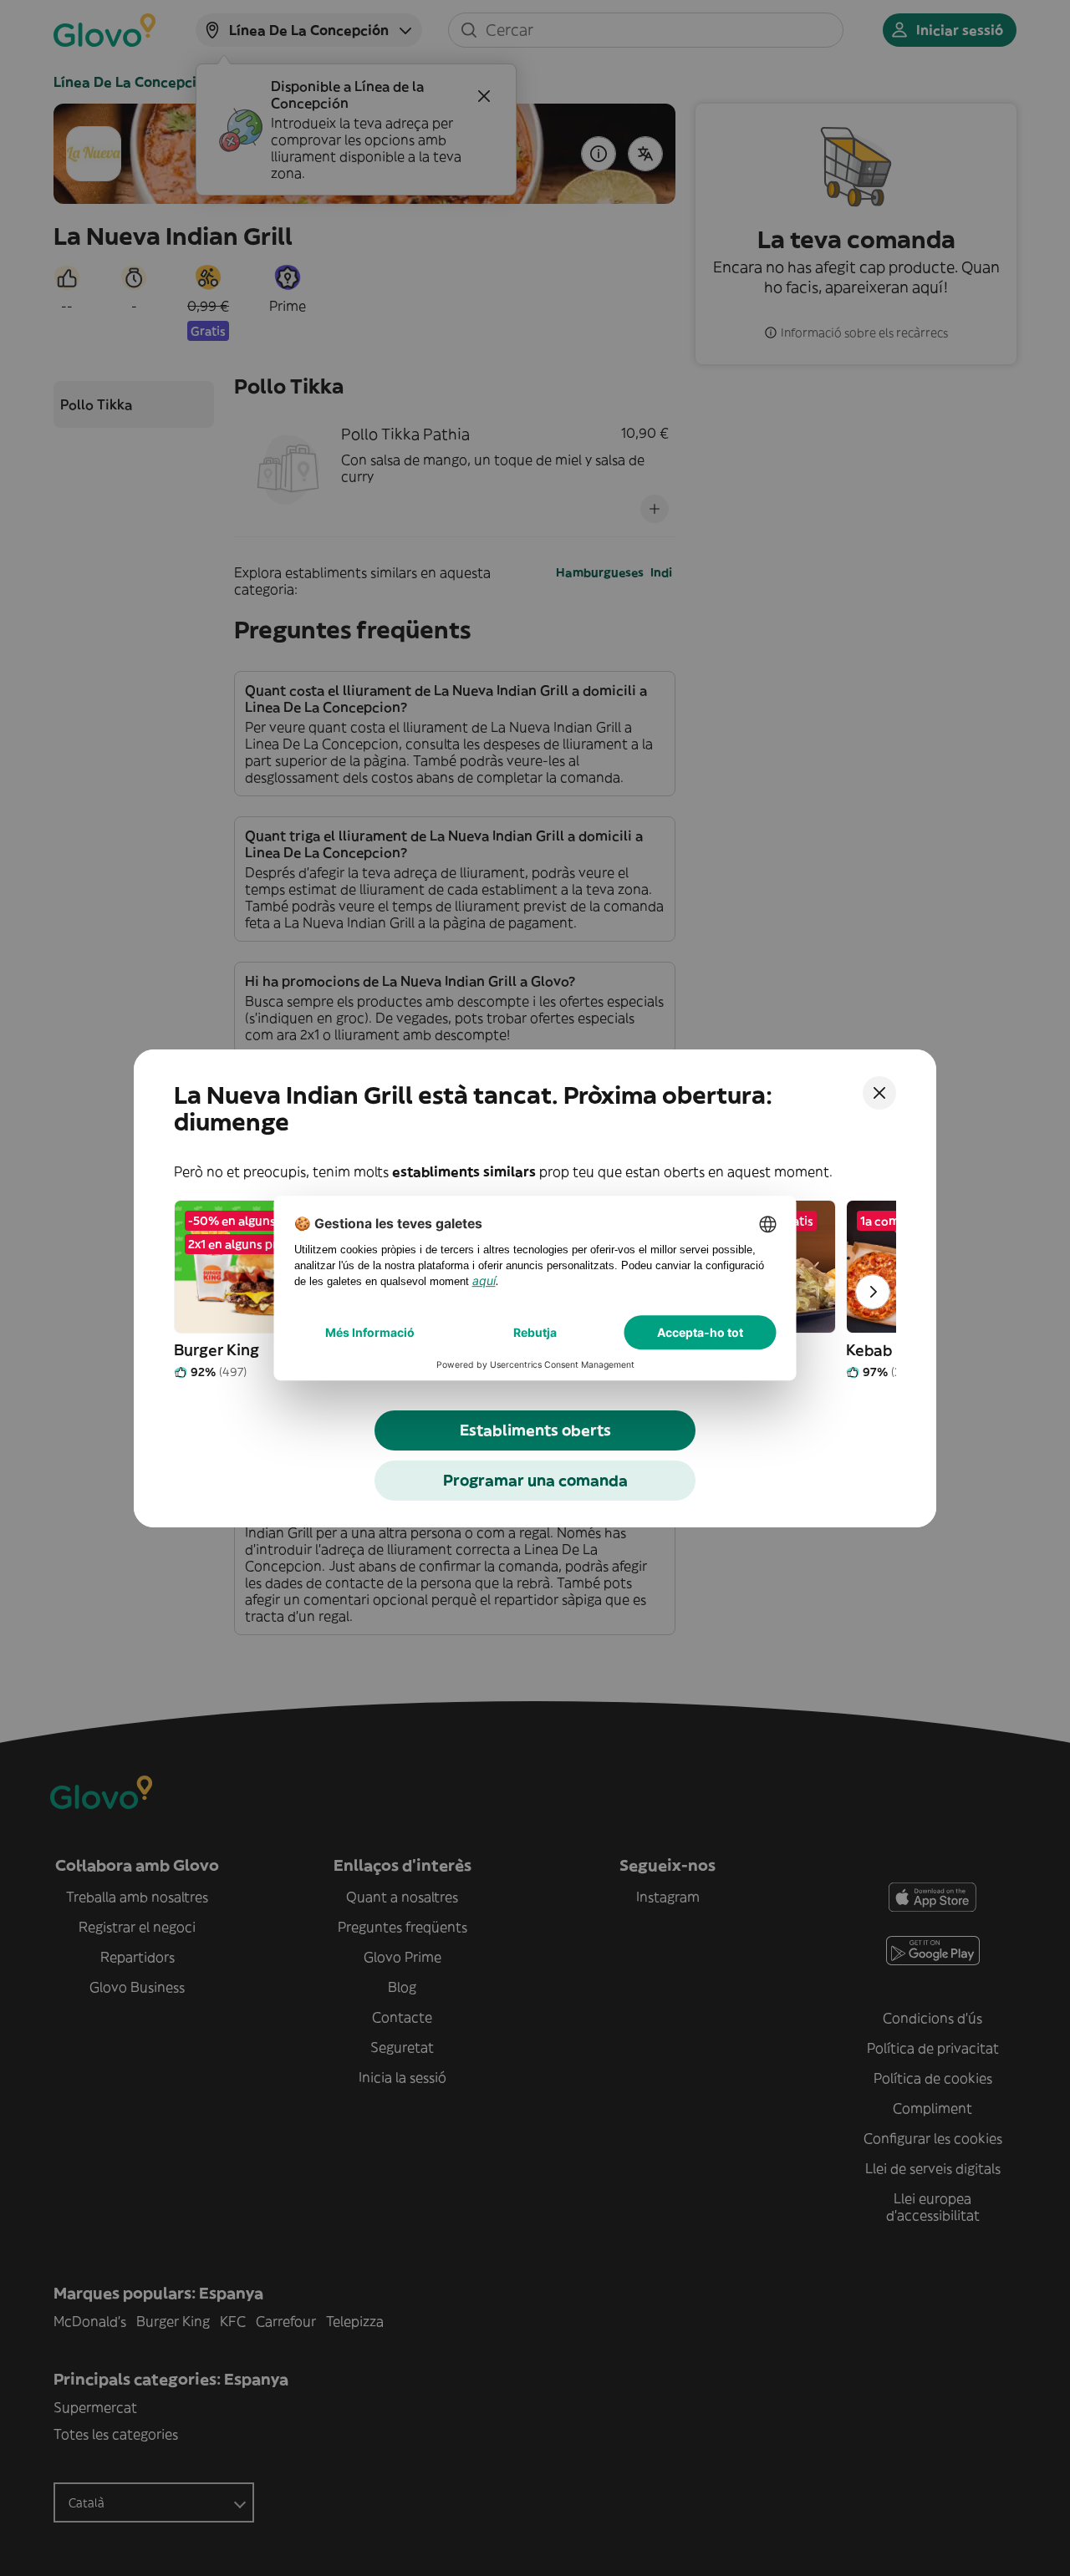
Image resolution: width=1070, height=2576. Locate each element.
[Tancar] (879, 1093)
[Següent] (873, 1292)
